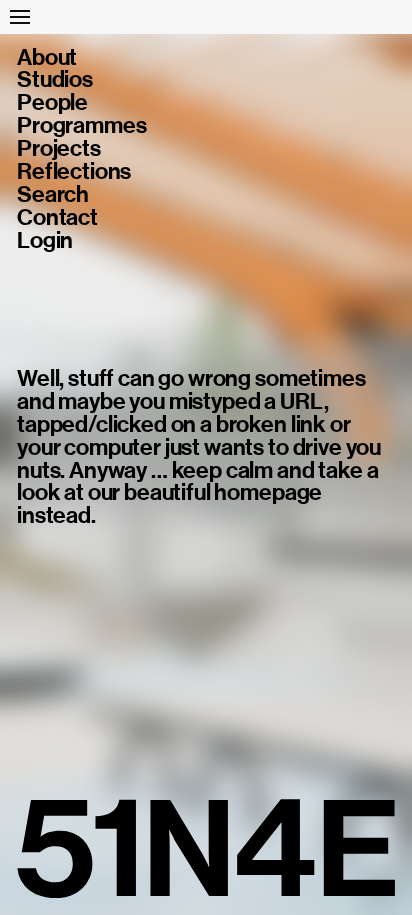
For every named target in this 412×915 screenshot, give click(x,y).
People (52, 103)
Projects (59, 149)
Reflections (74, 172)
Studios (55, 80)
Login (45, 241)
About (47, 58)
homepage (268, 492)
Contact (57, 218)
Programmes (81, 126)
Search (53, 195)
